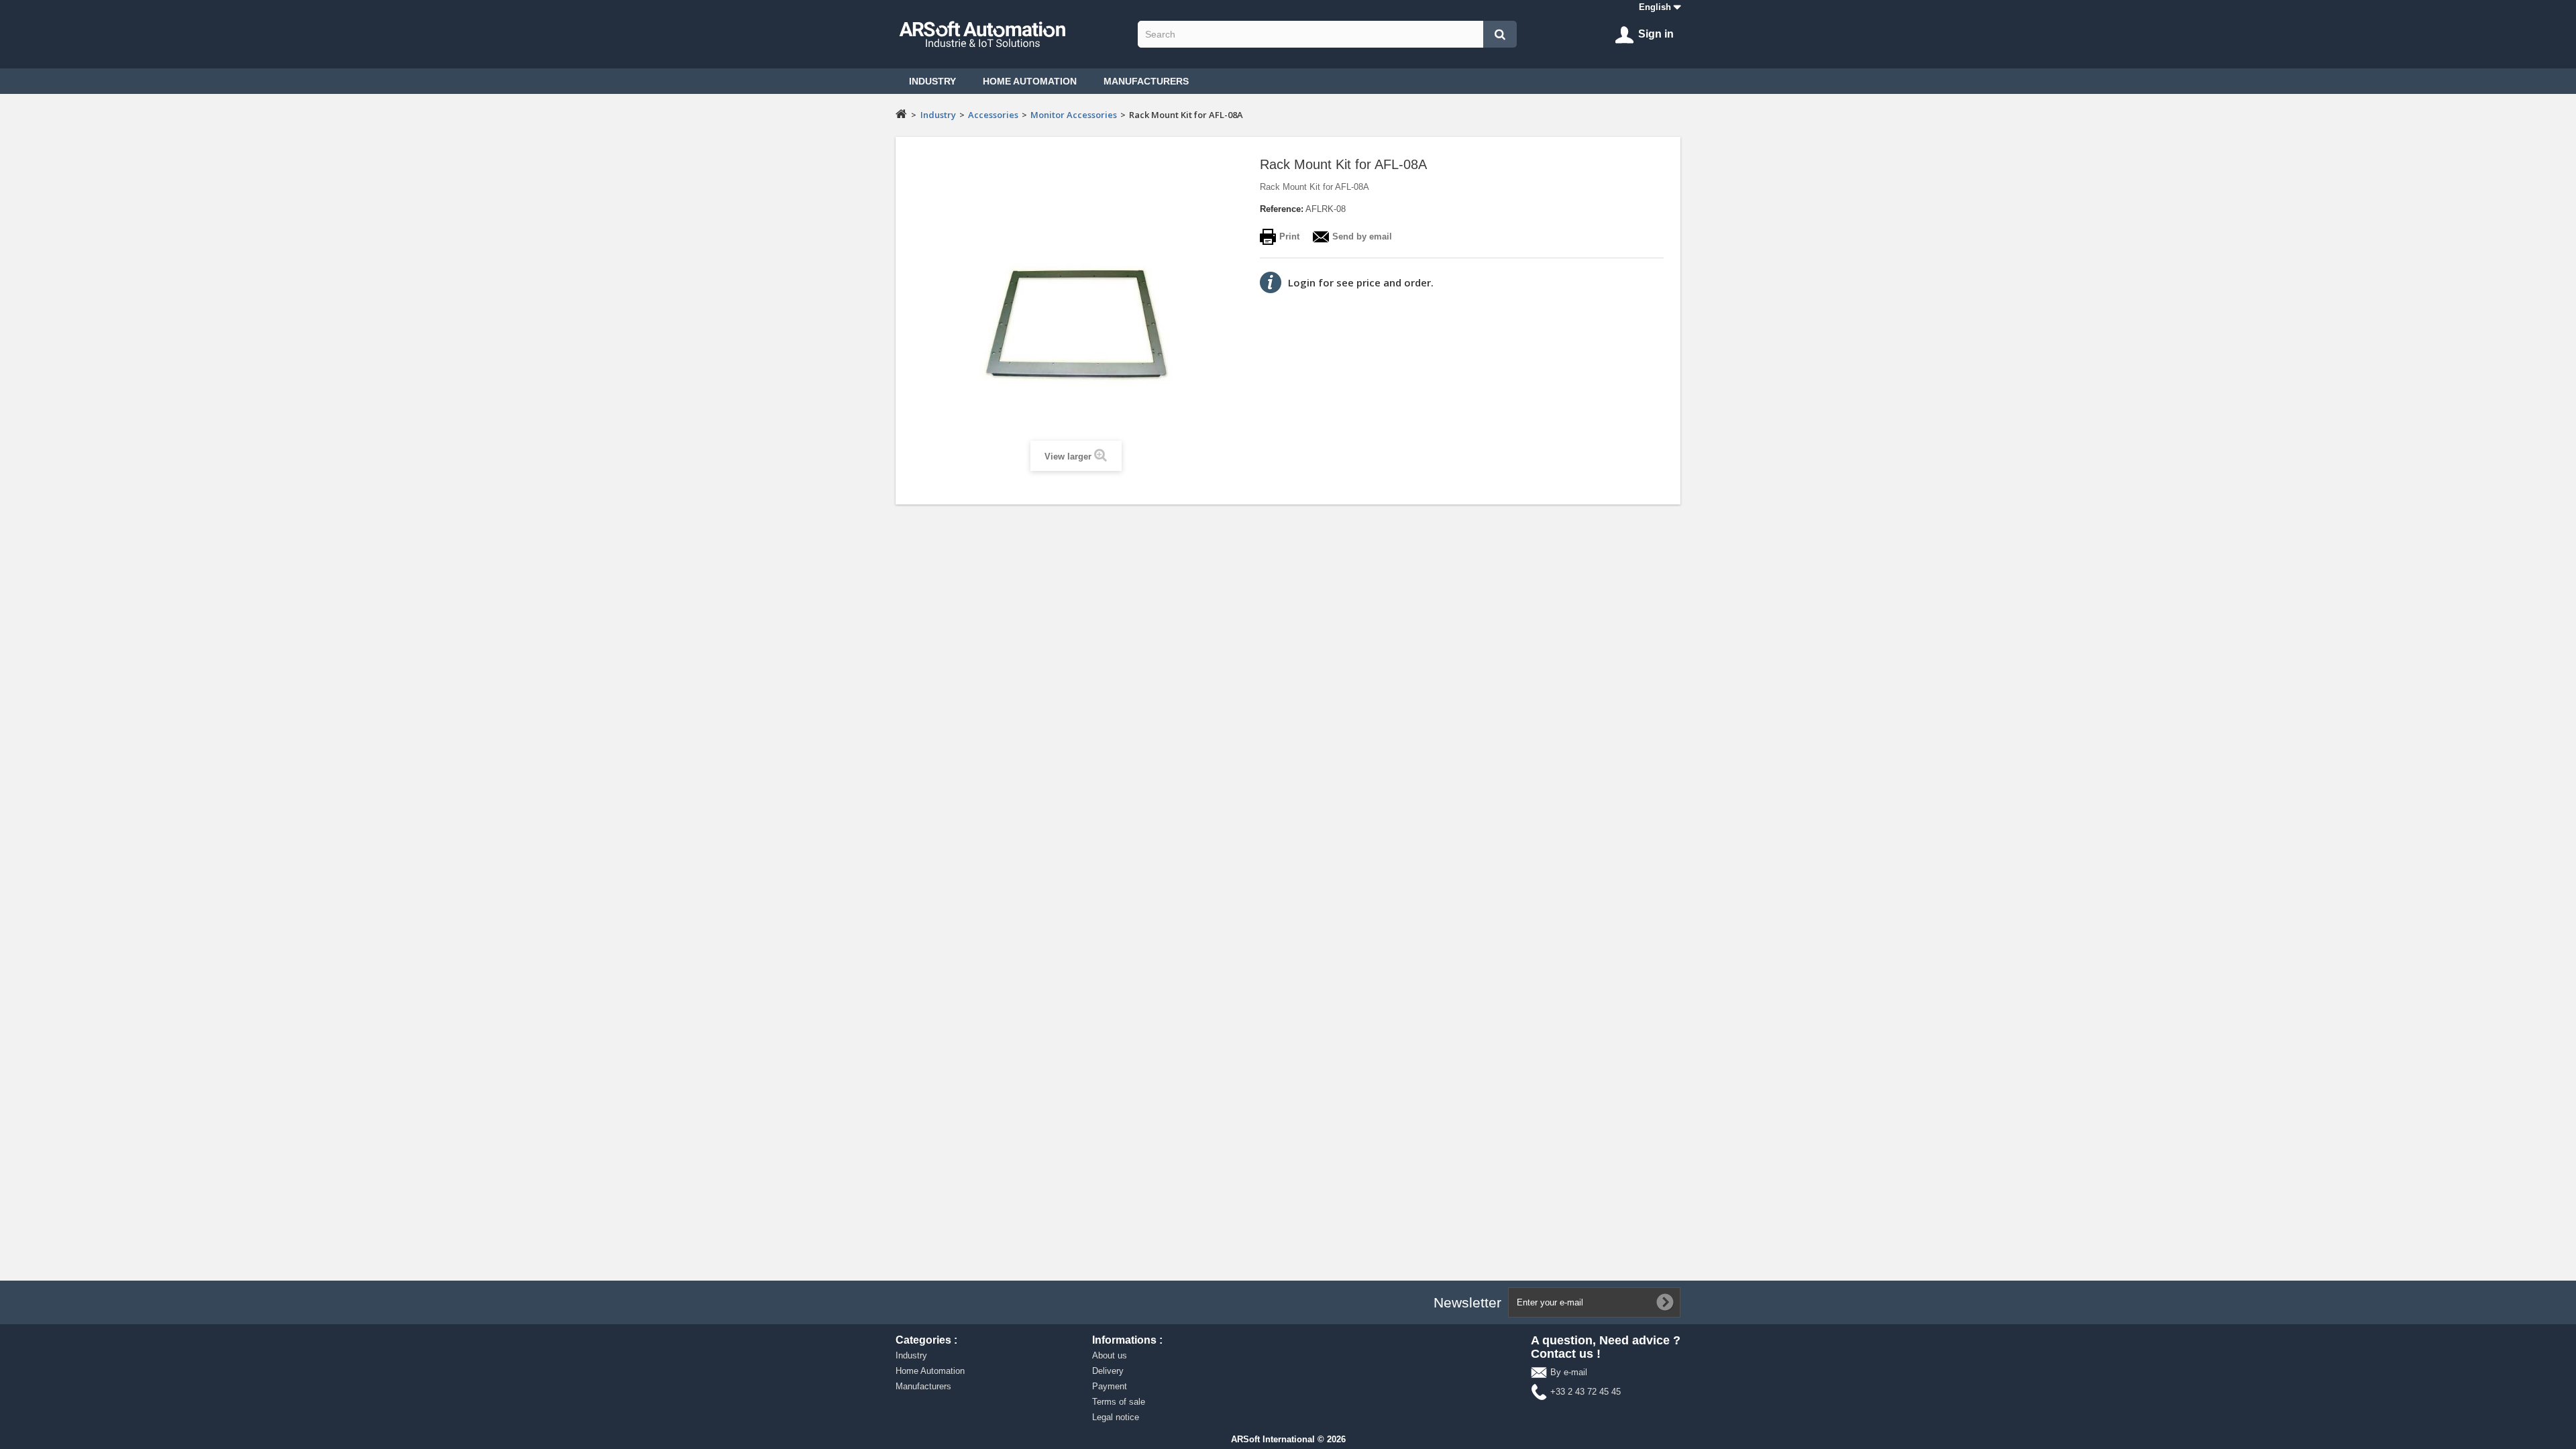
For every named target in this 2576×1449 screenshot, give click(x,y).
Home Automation (1030, 81)
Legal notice (1116, 1417)
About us (1110, 1355)
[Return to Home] (901, 113)
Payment (1110, 1386)
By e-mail (1569, 1372)
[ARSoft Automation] (1013, 34)
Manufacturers (1146, 81)
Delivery (1108, 1371)
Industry (932, 81)
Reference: (1282, 209)
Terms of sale (1119, 1402)
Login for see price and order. (1361, 282)
